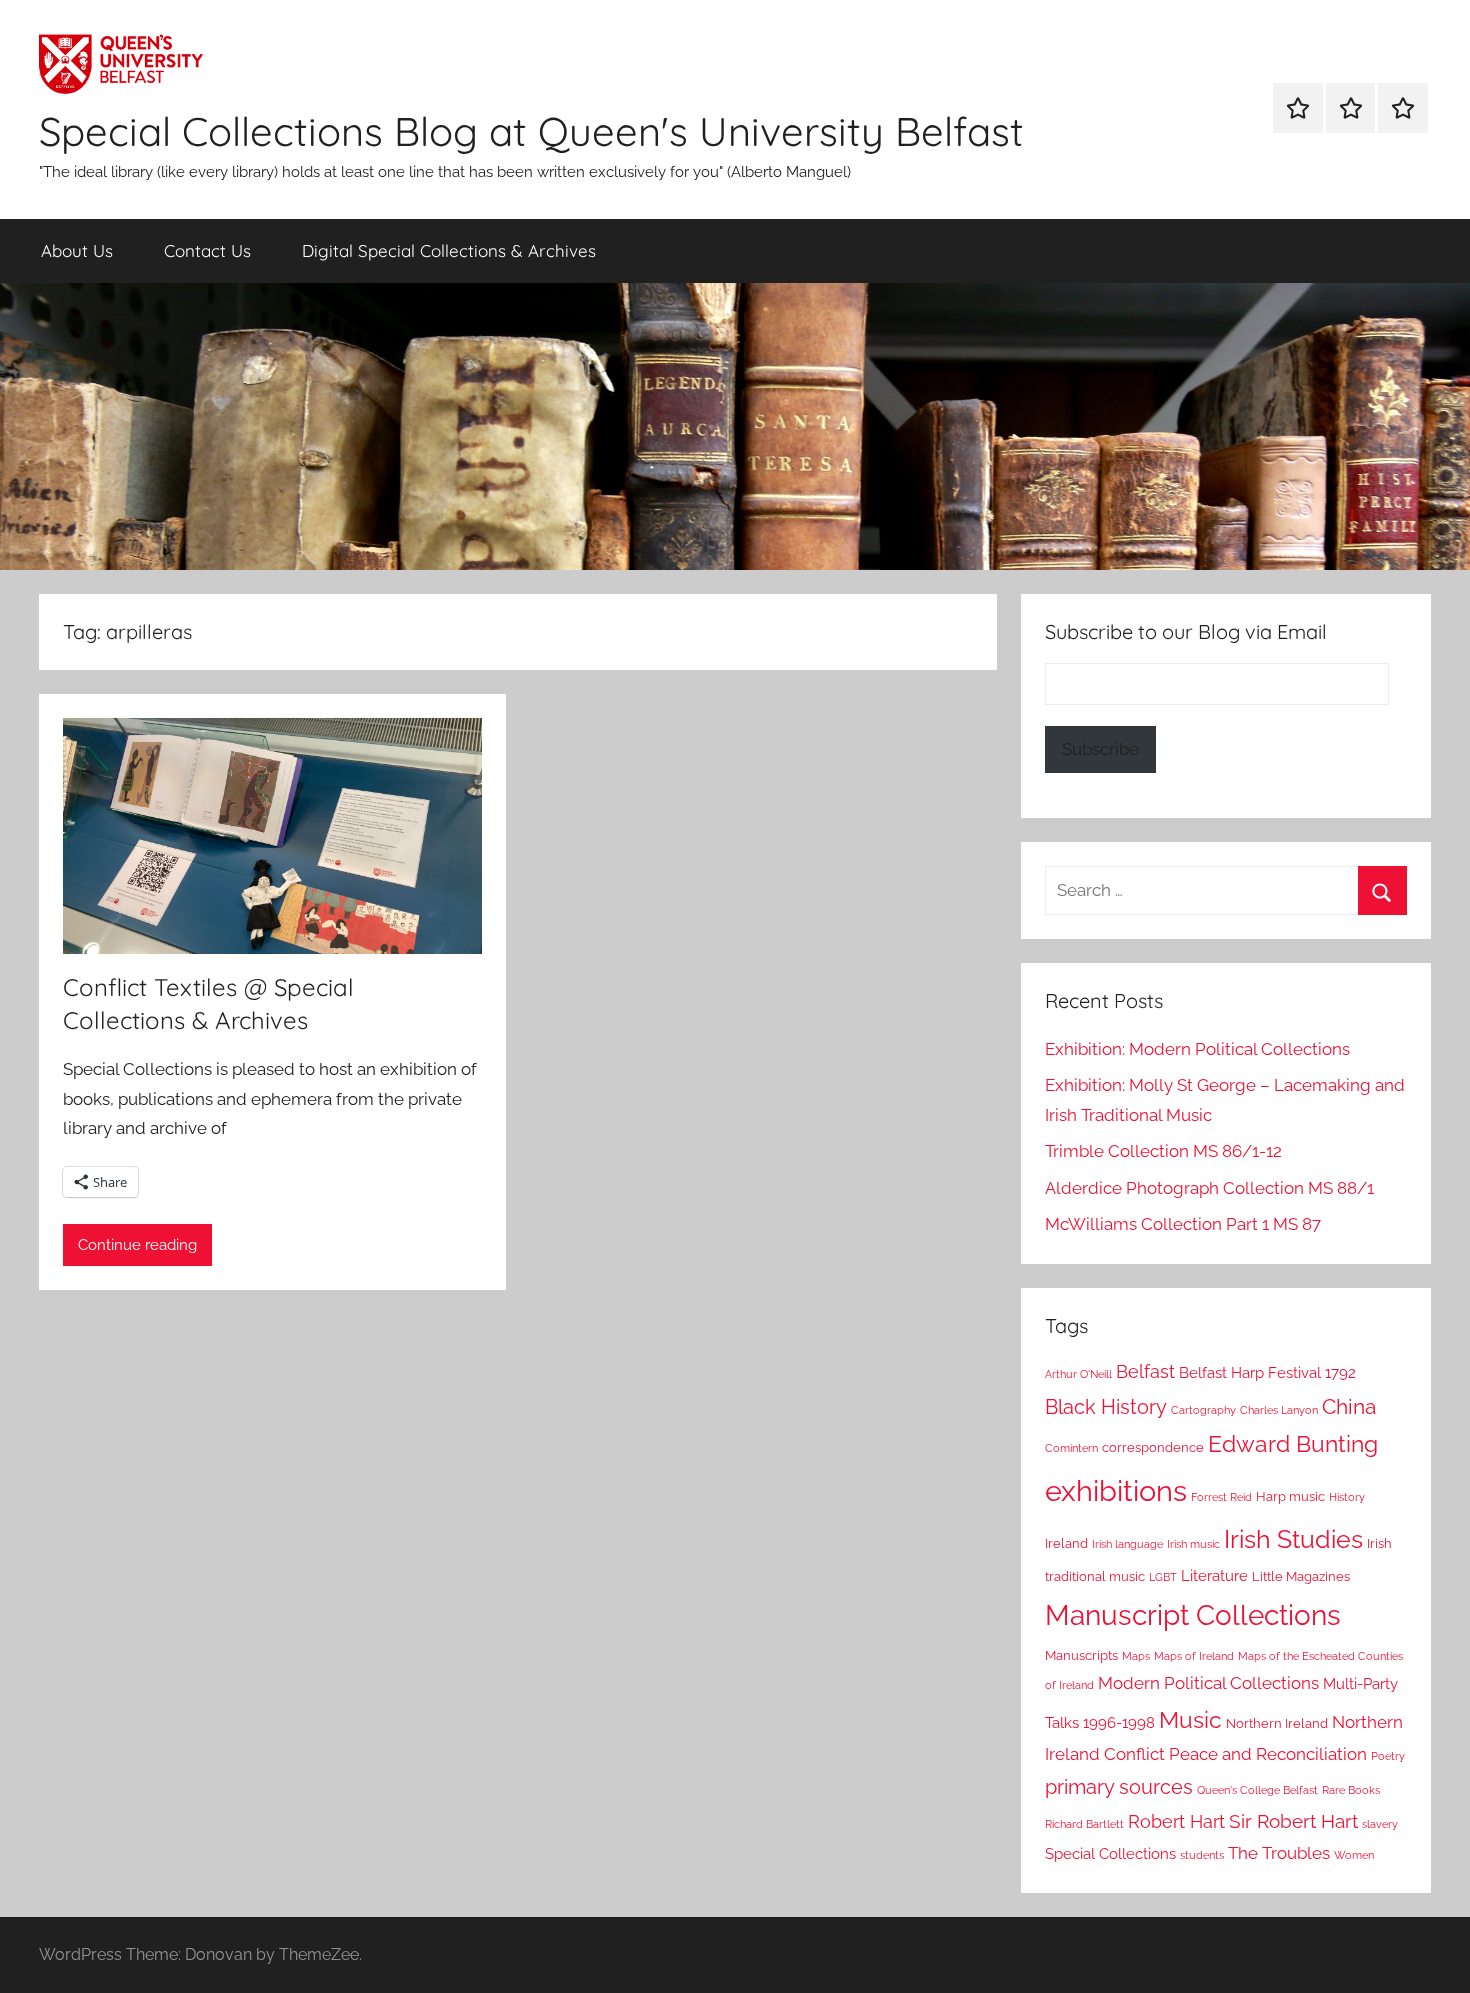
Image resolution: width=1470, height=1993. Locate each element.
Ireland (1066, 1543)
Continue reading (137, 1245)
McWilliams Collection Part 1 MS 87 (1183, 1224)
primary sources (1119, 1787)
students (1202, 1855)
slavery (1380, 1824)
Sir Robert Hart (1293, 1821)
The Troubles (1279, 1853)
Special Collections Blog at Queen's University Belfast (531, 131)
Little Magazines (1301, 1576)
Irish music (1193, 1544)
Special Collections (1110, 1854)
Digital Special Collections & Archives (449, 250)
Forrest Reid (1221, 1497)
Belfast (1145, 1371)
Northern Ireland (1277, 1723)
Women (1354, 1855)
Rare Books (1351, 1790)
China (1349, 1406)
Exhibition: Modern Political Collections (1197, 1049)
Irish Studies (1293, 1539)
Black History (1106, 1407)
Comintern (1071, 1448)
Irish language (1127, 1544)
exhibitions (1116, 1490)
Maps (1136, 1656)
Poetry (1388, 1756)
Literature (1214, 1576)
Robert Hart (1176, 1821)
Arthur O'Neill (1078, 1374)
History (1347, 1497)
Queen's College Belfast (1257, 1790)
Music (1190, 1719)
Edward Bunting (1293, 1444)
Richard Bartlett (1084, 1824)
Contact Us (207, 250)
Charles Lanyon (1279, 1410)
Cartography (1203, 1410)
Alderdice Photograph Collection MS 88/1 (1209, 1188)
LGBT (1163, 1577)
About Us (77, 250)
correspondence (1153, 1447)
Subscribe (1100, 749)
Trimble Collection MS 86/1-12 (1163, 1151)
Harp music (1290, 1496)
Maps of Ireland (1194, 1656)
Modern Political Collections (1208, 1683)
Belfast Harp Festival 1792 (1267, 1373)
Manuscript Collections (1193, 1615)
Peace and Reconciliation (1268, 1754)
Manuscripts (1081, 1655)
